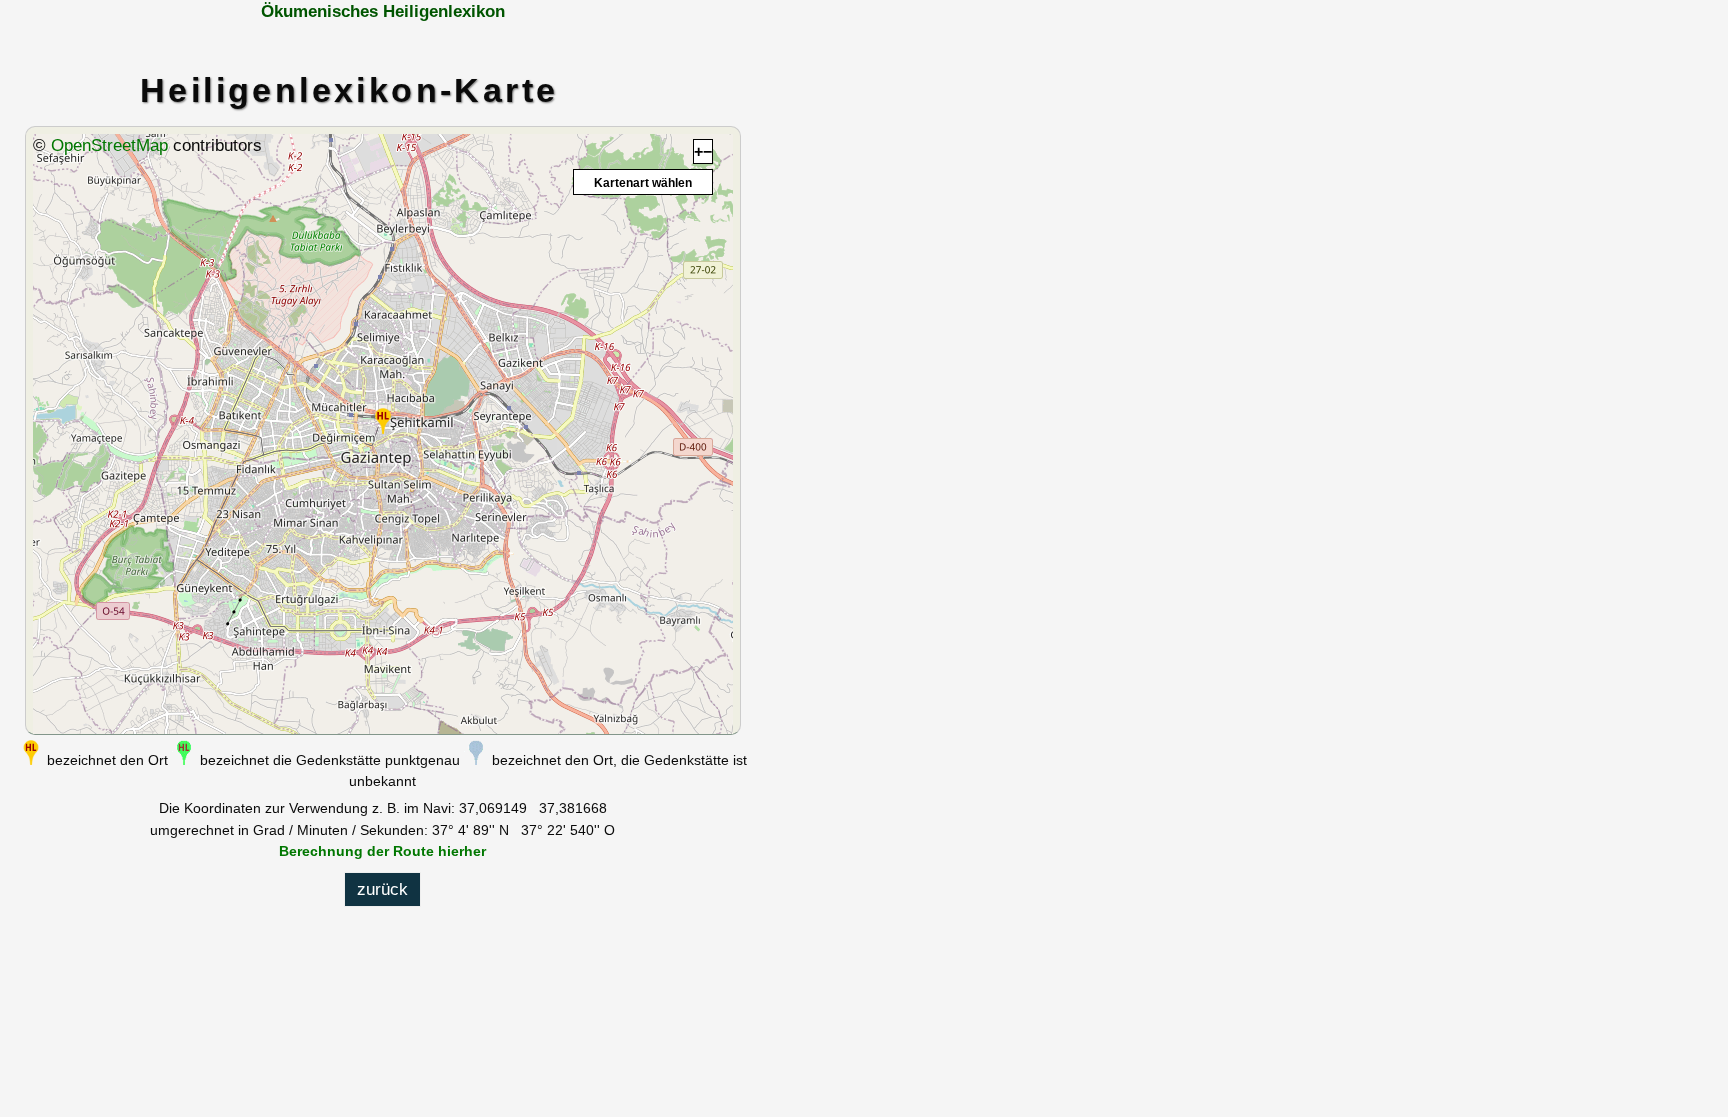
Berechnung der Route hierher (382, 851)
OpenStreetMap (109, 145)
